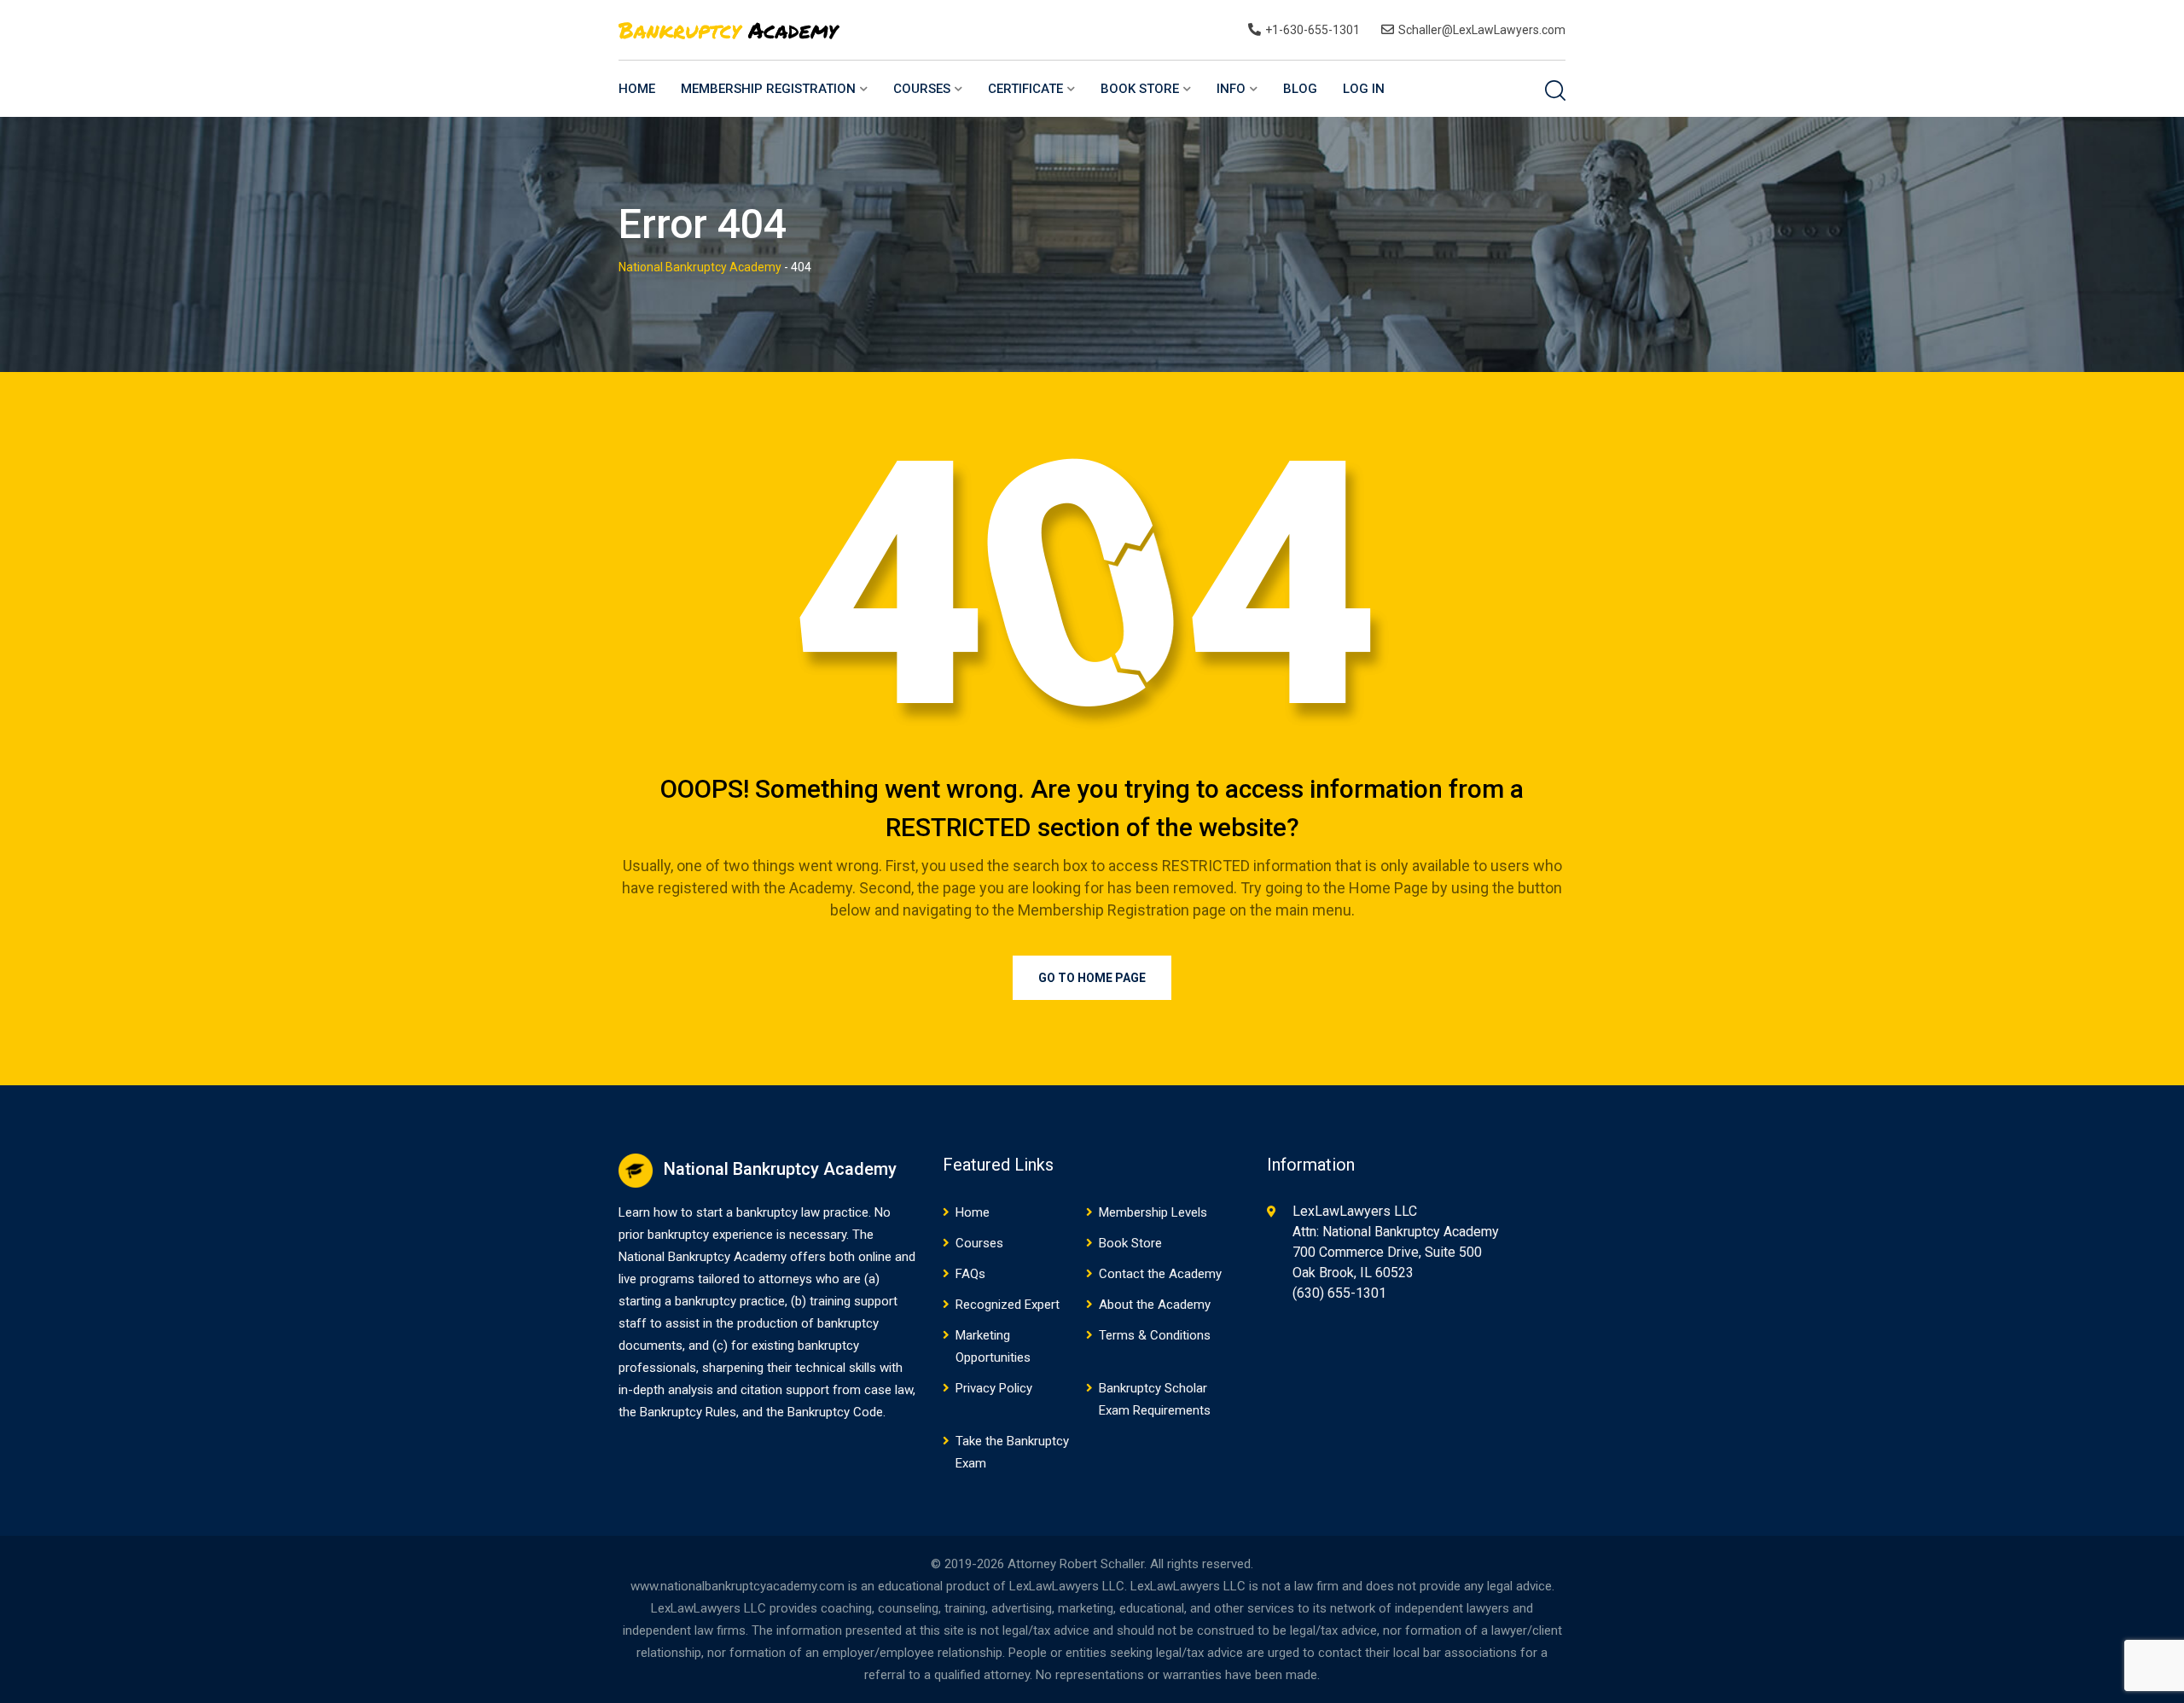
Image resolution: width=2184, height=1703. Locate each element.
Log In (1364, 89)
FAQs (970, 1274)
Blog (1300, 89)
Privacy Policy (994, 1388)
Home (637, 89)
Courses (922, 89)
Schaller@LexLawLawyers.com (1482, 30)
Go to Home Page (1092, 978)
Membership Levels (1153, 1212)
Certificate (1025, 89)
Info (1231, 89)
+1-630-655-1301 (1313, 30)
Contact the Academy (1160, 1274)
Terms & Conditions (1155, 1335)
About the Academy (1155, 1305)
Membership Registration (768, 89)
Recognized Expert (1008, 1305)
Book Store (1140, 89)
